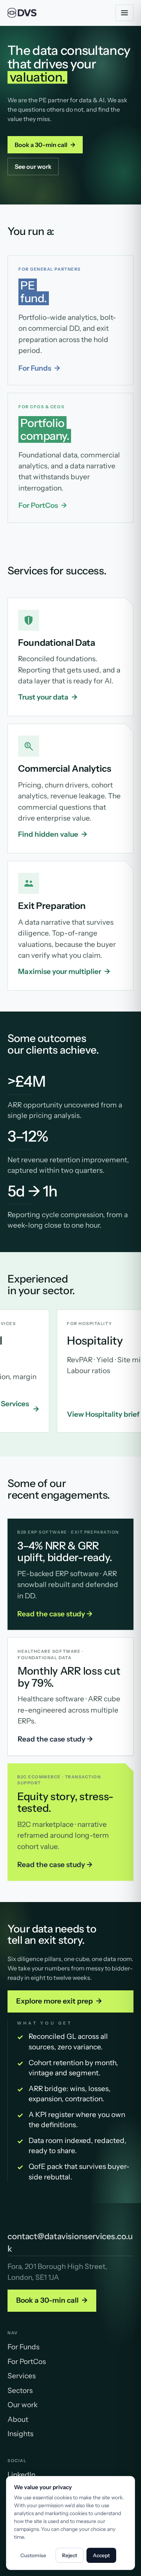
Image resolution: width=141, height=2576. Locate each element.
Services (22, 2376)
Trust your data (48, 697)
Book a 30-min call (45, 145)
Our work (23, 2405)
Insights (20, 2434)
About (18, 2419)
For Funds (39, 368)
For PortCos (43, 505)
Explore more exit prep (59, 2001)
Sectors (20, 2390)
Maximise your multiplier (64, 971)
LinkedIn (21, 2475)
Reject (70, 2555)
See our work (33, 167)
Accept (101, 2555)
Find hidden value (53, 834)
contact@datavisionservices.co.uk (70, 2243)
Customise (33, 2555)
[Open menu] (124, 13)
